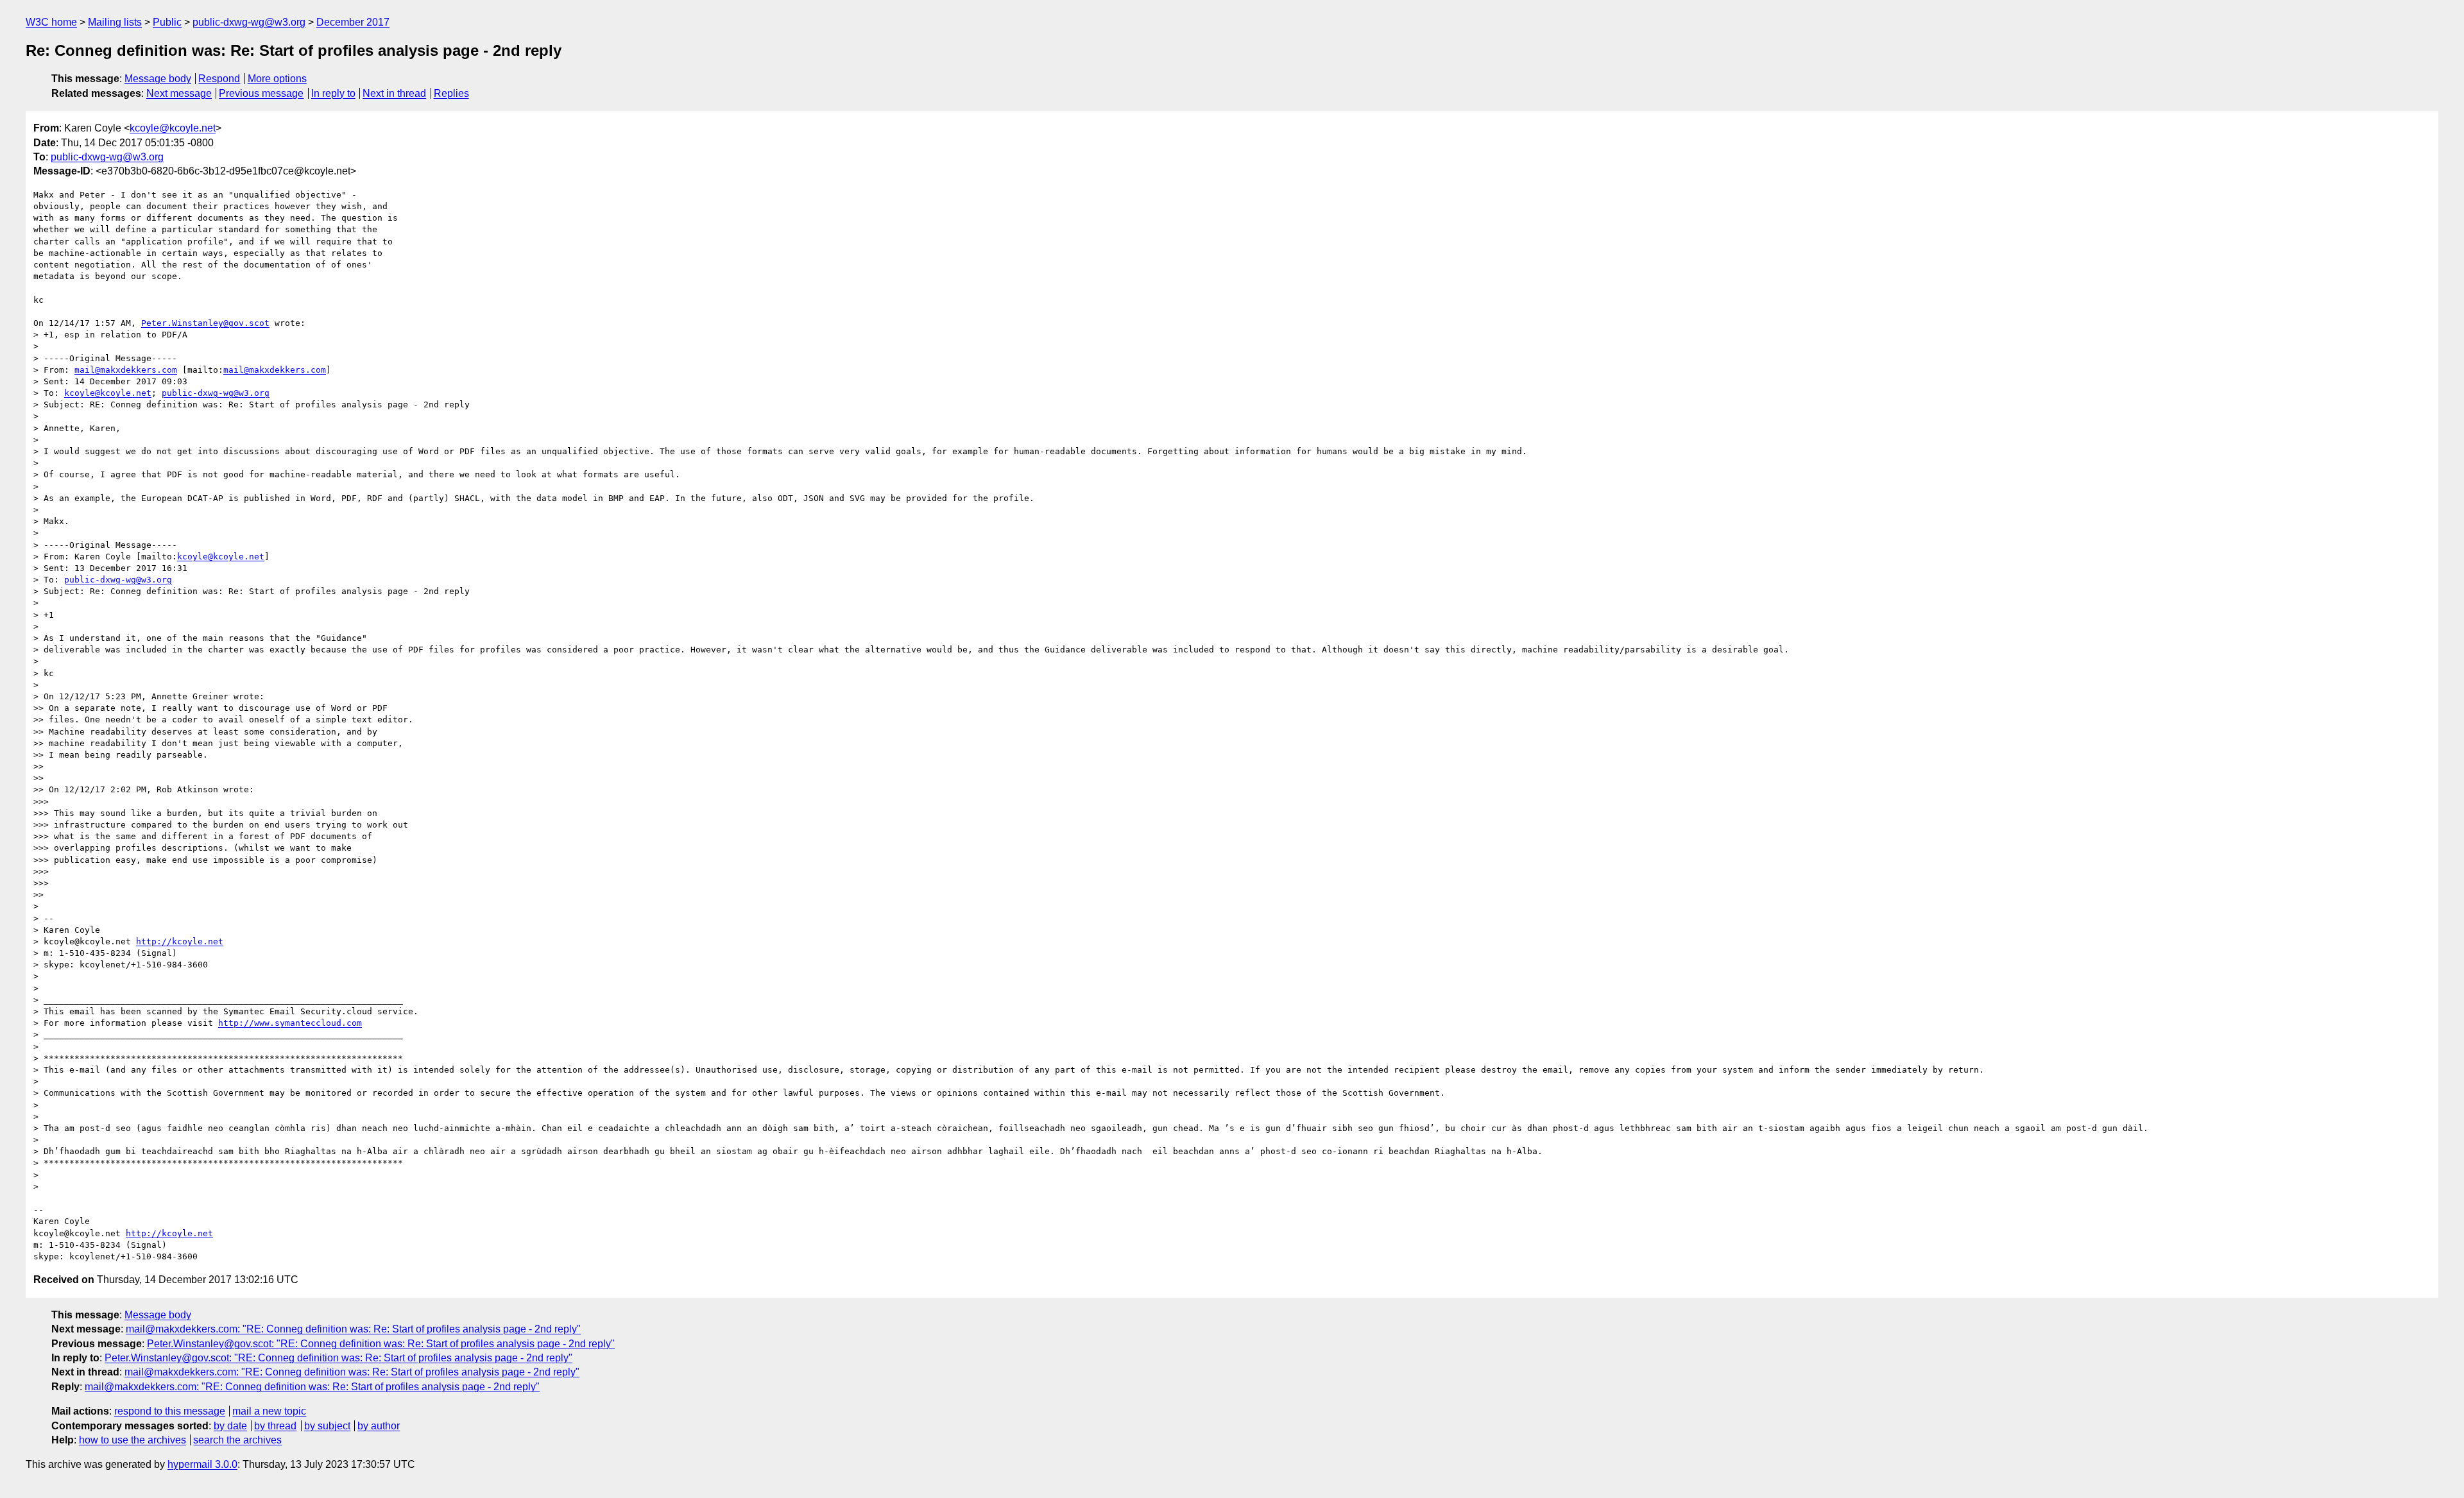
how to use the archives (133, 1440)
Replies (451, 93)
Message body (158, 79)
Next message (179, 93)
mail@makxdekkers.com (126, 370)
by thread (275, 1426)
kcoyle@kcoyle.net (173, 128)
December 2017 (353, 22)
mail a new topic (269, 1411)
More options (277, 79)
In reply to (333, 93)
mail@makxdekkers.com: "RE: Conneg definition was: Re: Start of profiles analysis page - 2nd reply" (353, 1329)
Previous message (261, 93)
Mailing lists (115, 22)
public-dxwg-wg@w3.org (249, 22)
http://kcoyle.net (180, 941)
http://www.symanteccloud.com (290, 1023)
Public (167, 22)
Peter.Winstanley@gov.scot (205, 323)
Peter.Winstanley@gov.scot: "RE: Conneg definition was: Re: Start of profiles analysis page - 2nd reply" (381, 1344)
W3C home (51, 22)
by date (230, 1426)
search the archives (237, 1440)
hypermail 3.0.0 (202, 1464)
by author (379, 1426)
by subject (327, 1426)
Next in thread (394, 93)
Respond (219, 79)
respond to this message (170, 1411)
